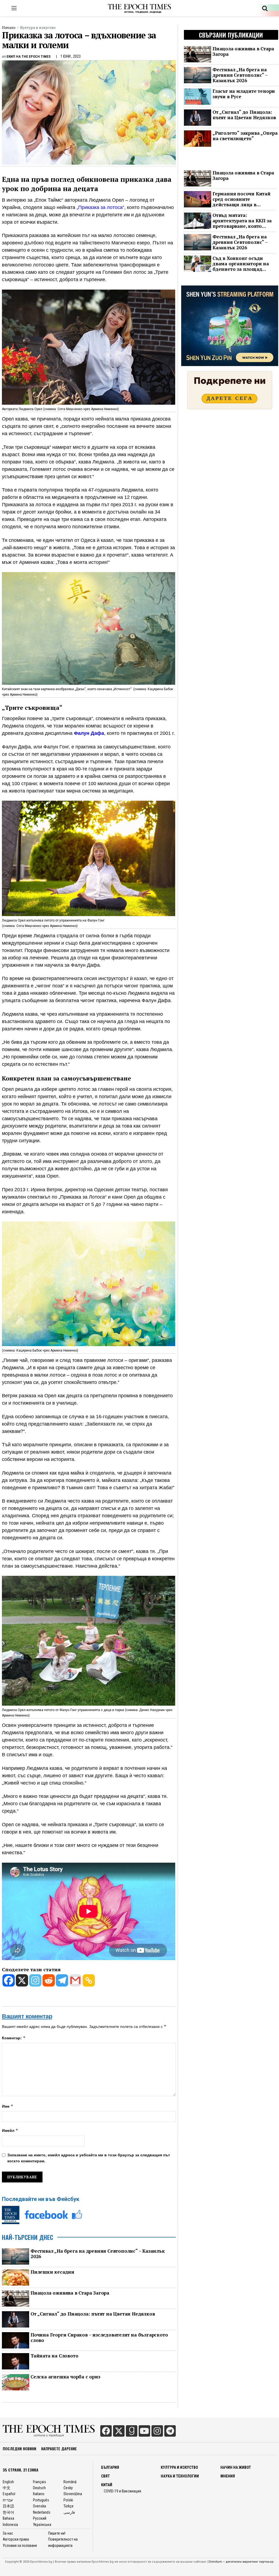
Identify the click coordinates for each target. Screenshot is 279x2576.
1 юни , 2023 (71, 56)
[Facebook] (9, 1980)
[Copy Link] (89, 1980)
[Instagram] (35, 1980)
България (110, 2467)
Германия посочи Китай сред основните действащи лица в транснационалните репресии (242, 199)
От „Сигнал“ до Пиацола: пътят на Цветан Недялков (93, 2314)
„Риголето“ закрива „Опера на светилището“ (245, 136)
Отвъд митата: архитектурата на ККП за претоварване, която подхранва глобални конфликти (242, 221)
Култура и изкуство (38, 27)
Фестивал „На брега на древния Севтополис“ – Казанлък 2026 (98, 2254)
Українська (42, 2525)
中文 (7, 2488)
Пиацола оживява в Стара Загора (70, 2293)
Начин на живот (236, 2467)
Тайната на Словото (54, 2356)
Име (8, 2106)
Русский (40, 2518)
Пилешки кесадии (52, 2272)
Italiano (39, 2494)
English (8, 2482)
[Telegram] (62, 1980)
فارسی (69, 2512)
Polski (68, 2500)
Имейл (10, 2130)
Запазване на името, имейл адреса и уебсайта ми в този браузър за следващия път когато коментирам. (89, 2158)
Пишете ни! (57, 2533)
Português (41, 2500)
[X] (22, 1980)
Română (70, 2482)
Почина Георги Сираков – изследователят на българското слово (99, 2338)
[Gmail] (75, 1980)
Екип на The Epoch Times (29, 56)
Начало (9, 27)
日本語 (8, 2506)
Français (40, 2482)
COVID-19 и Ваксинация (122, 2491)
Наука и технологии (180, 2476)
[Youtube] (144, 2431)
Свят (105, 2476)
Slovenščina (73, 2494)
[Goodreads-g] (132, 2431)
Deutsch (39, 2488)
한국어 (8, 2512)
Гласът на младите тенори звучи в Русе (244, 94)
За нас (8, 2533)
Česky (68, 2488)
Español (9, 2494)
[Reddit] (49, 1980)
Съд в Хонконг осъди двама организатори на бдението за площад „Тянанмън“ (241, 264)
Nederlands (42, 2512)
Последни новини (19, 2448)
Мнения (228, 2476)
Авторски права (16, 2539)
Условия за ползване (20, 2546)
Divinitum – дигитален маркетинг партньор (241, 2562)
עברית (8, 2500)
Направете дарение (59, 2448)
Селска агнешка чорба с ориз (65, 2377)
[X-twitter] (119, 2431)
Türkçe (69, 2506)
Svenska (40, 2506)
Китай (107, 2485)
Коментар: (14, 2038)
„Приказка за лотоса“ (100, 207)
